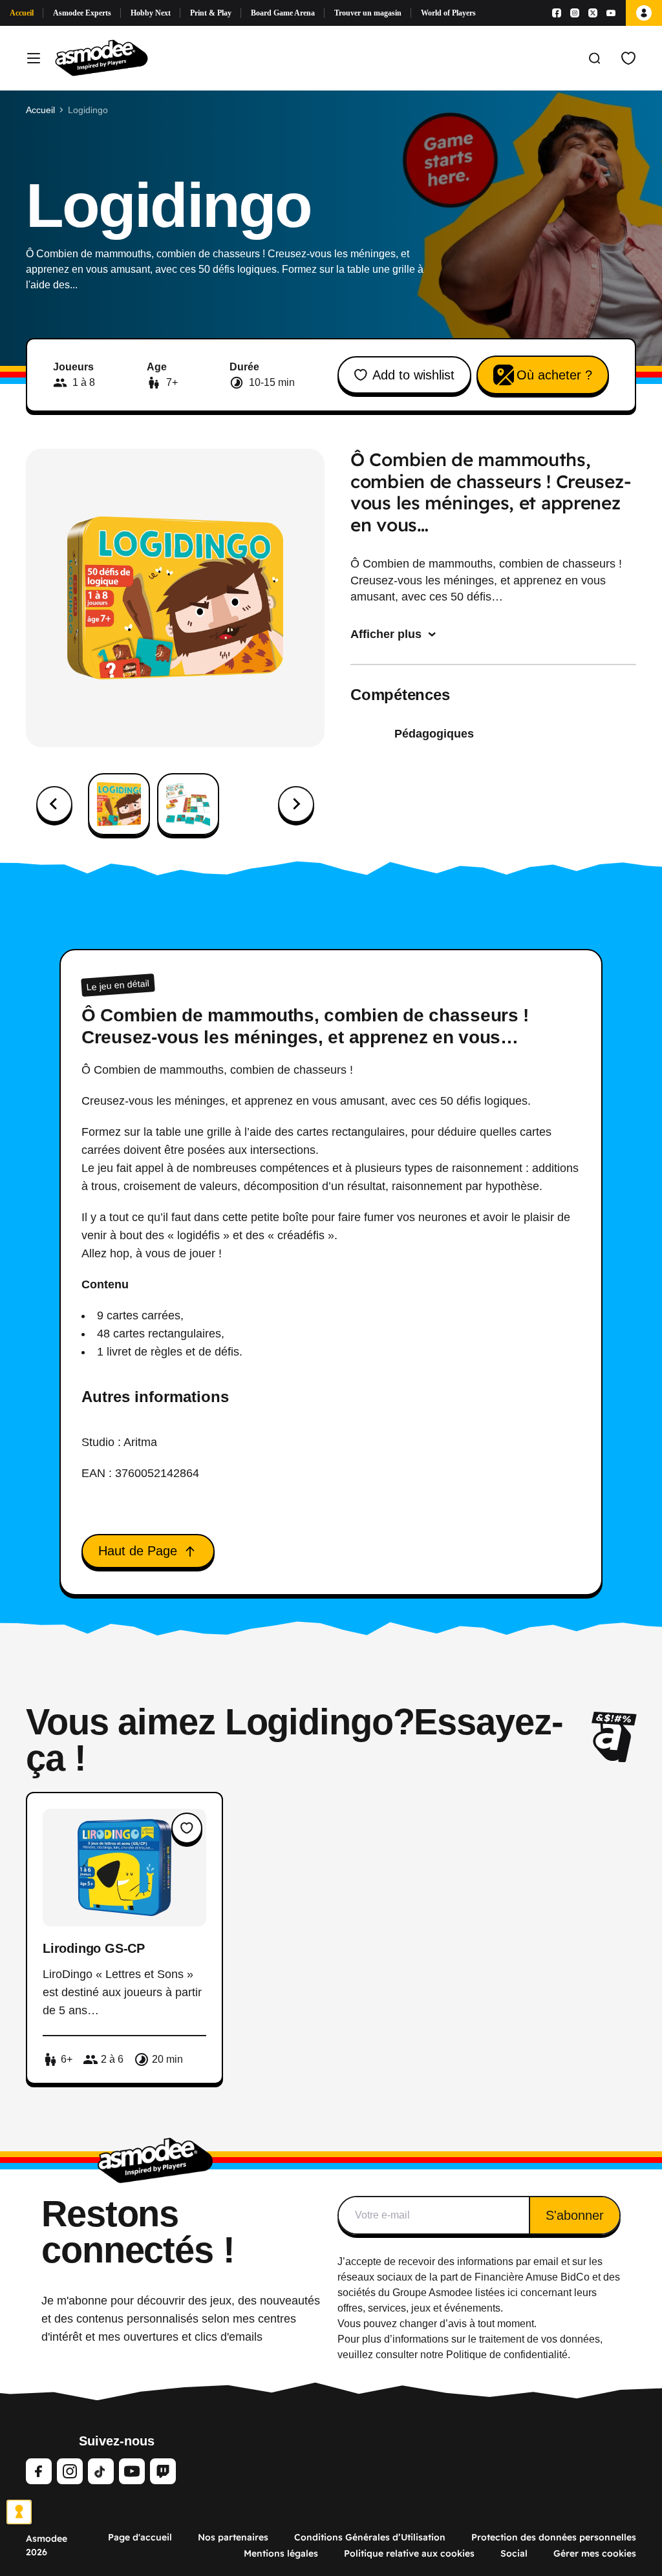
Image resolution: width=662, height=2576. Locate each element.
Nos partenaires (233, 2537)
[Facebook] (557, 13)
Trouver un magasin (368, 13)
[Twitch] (163, 2471)
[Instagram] (575, 13)
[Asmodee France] (101, 58)
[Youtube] (611, 13)
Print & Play (211, 13)
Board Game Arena (283, 13)
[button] (119, 804)
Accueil (22, 13)
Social (514, 2553)
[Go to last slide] (54, 804)
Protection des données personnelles (554, 2537)
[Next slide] (296, 804)
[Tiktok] (101, 2471)
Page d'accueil (140, 2537)
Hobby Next (151, 13)
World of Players (448, 13)
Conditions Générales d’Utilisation (370, 2537)
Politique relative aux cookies (409, 2553)
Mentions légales (281, 2553)
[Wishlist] (628, 58)
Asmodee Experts (82, 13)
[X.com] (593, 13)
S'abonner (575, 2215)
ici (513, 2293)
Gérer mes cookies (595, 2553)
